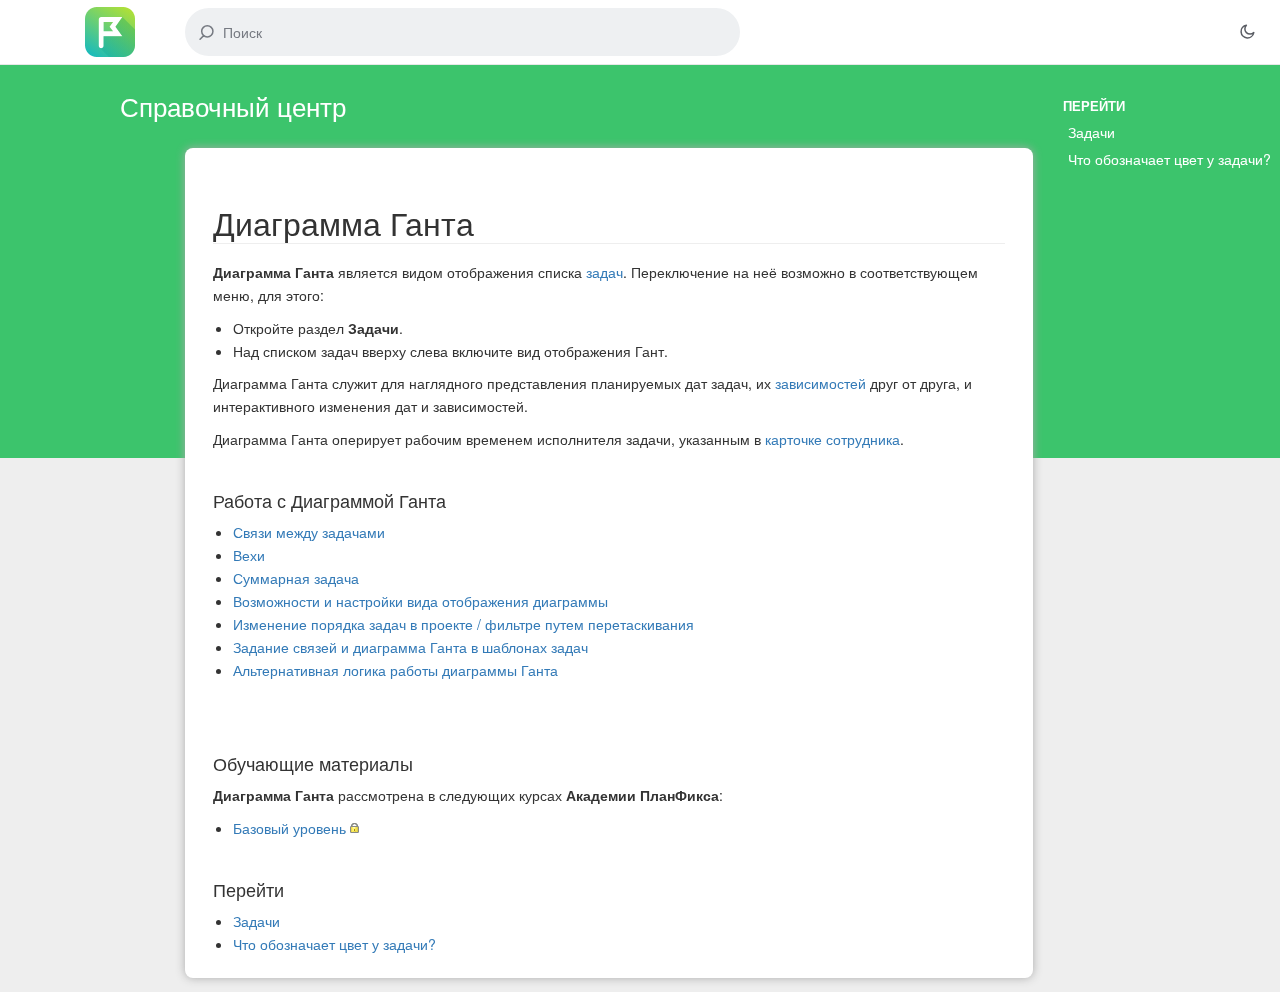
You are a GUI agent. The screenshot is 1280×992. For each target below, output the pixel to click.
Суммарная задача (296, 578)
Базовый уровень (289, 828)
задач (604, 272)
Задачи (256, 921)
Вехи (249, 555)
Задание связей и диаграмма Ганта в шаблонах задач (410, 647)
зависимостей (820, 383)
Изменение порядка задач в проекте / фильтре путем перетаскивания (463, 624)
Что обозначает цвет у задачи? (334, 944)
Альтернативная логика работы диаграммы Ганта (395, 670)
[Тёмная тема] (1247, 32)
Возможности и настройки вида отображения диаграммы (420, 601)
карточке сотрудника (832, 439)
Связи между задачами (309, 532)
